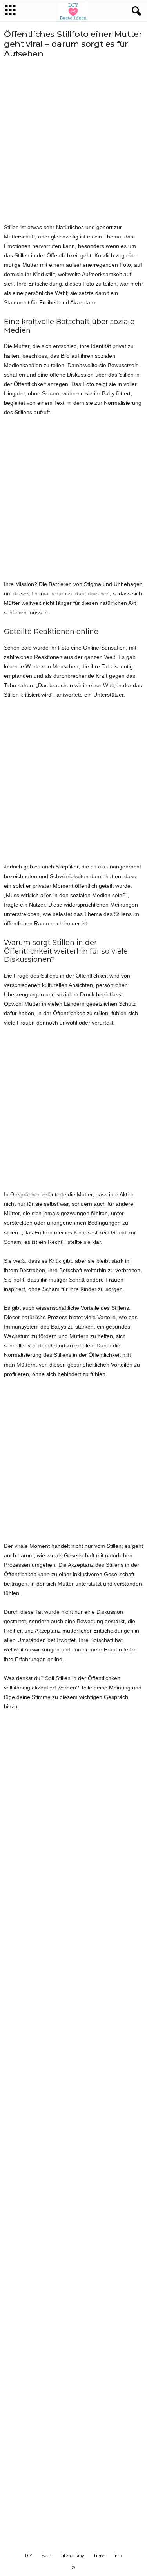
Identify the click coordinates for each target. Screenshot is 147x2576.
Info (118, 2555)
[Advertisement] (73, 141)
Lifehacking (72, 2555)
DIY (29, 2555)
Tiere (99, 2555)
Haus (46, 2555)
